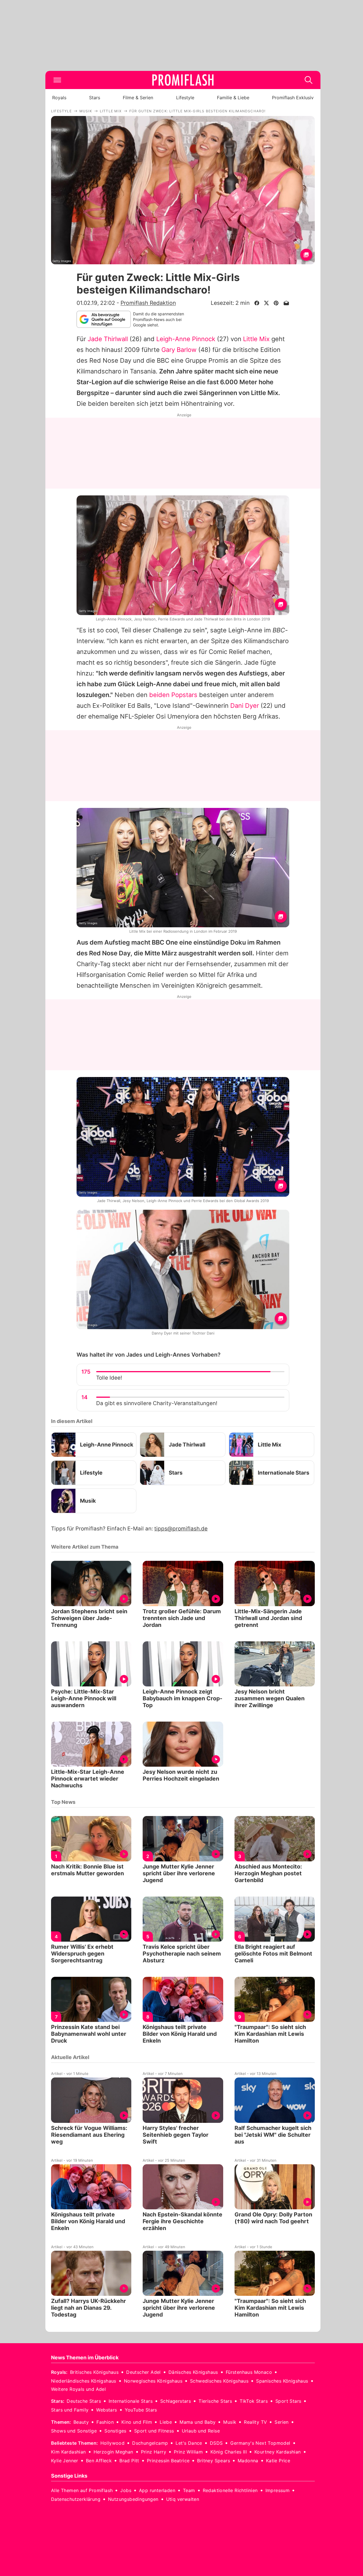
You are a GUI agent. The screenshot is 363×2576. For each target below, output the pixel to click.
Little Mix (256, 339)
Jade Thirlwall (108, 339)
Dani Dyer (245, 706)
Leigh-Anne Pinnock (186, 339)
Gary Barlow (179, 350)
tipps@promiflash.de (181, 1529)
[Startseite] (183, 80)
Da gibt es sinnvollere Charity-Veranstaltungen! (157, 1403)
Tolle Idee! (109, 1378)
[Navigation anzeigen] (57, 80)
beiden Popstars (173, 695)
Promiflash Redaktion (148, 303)
